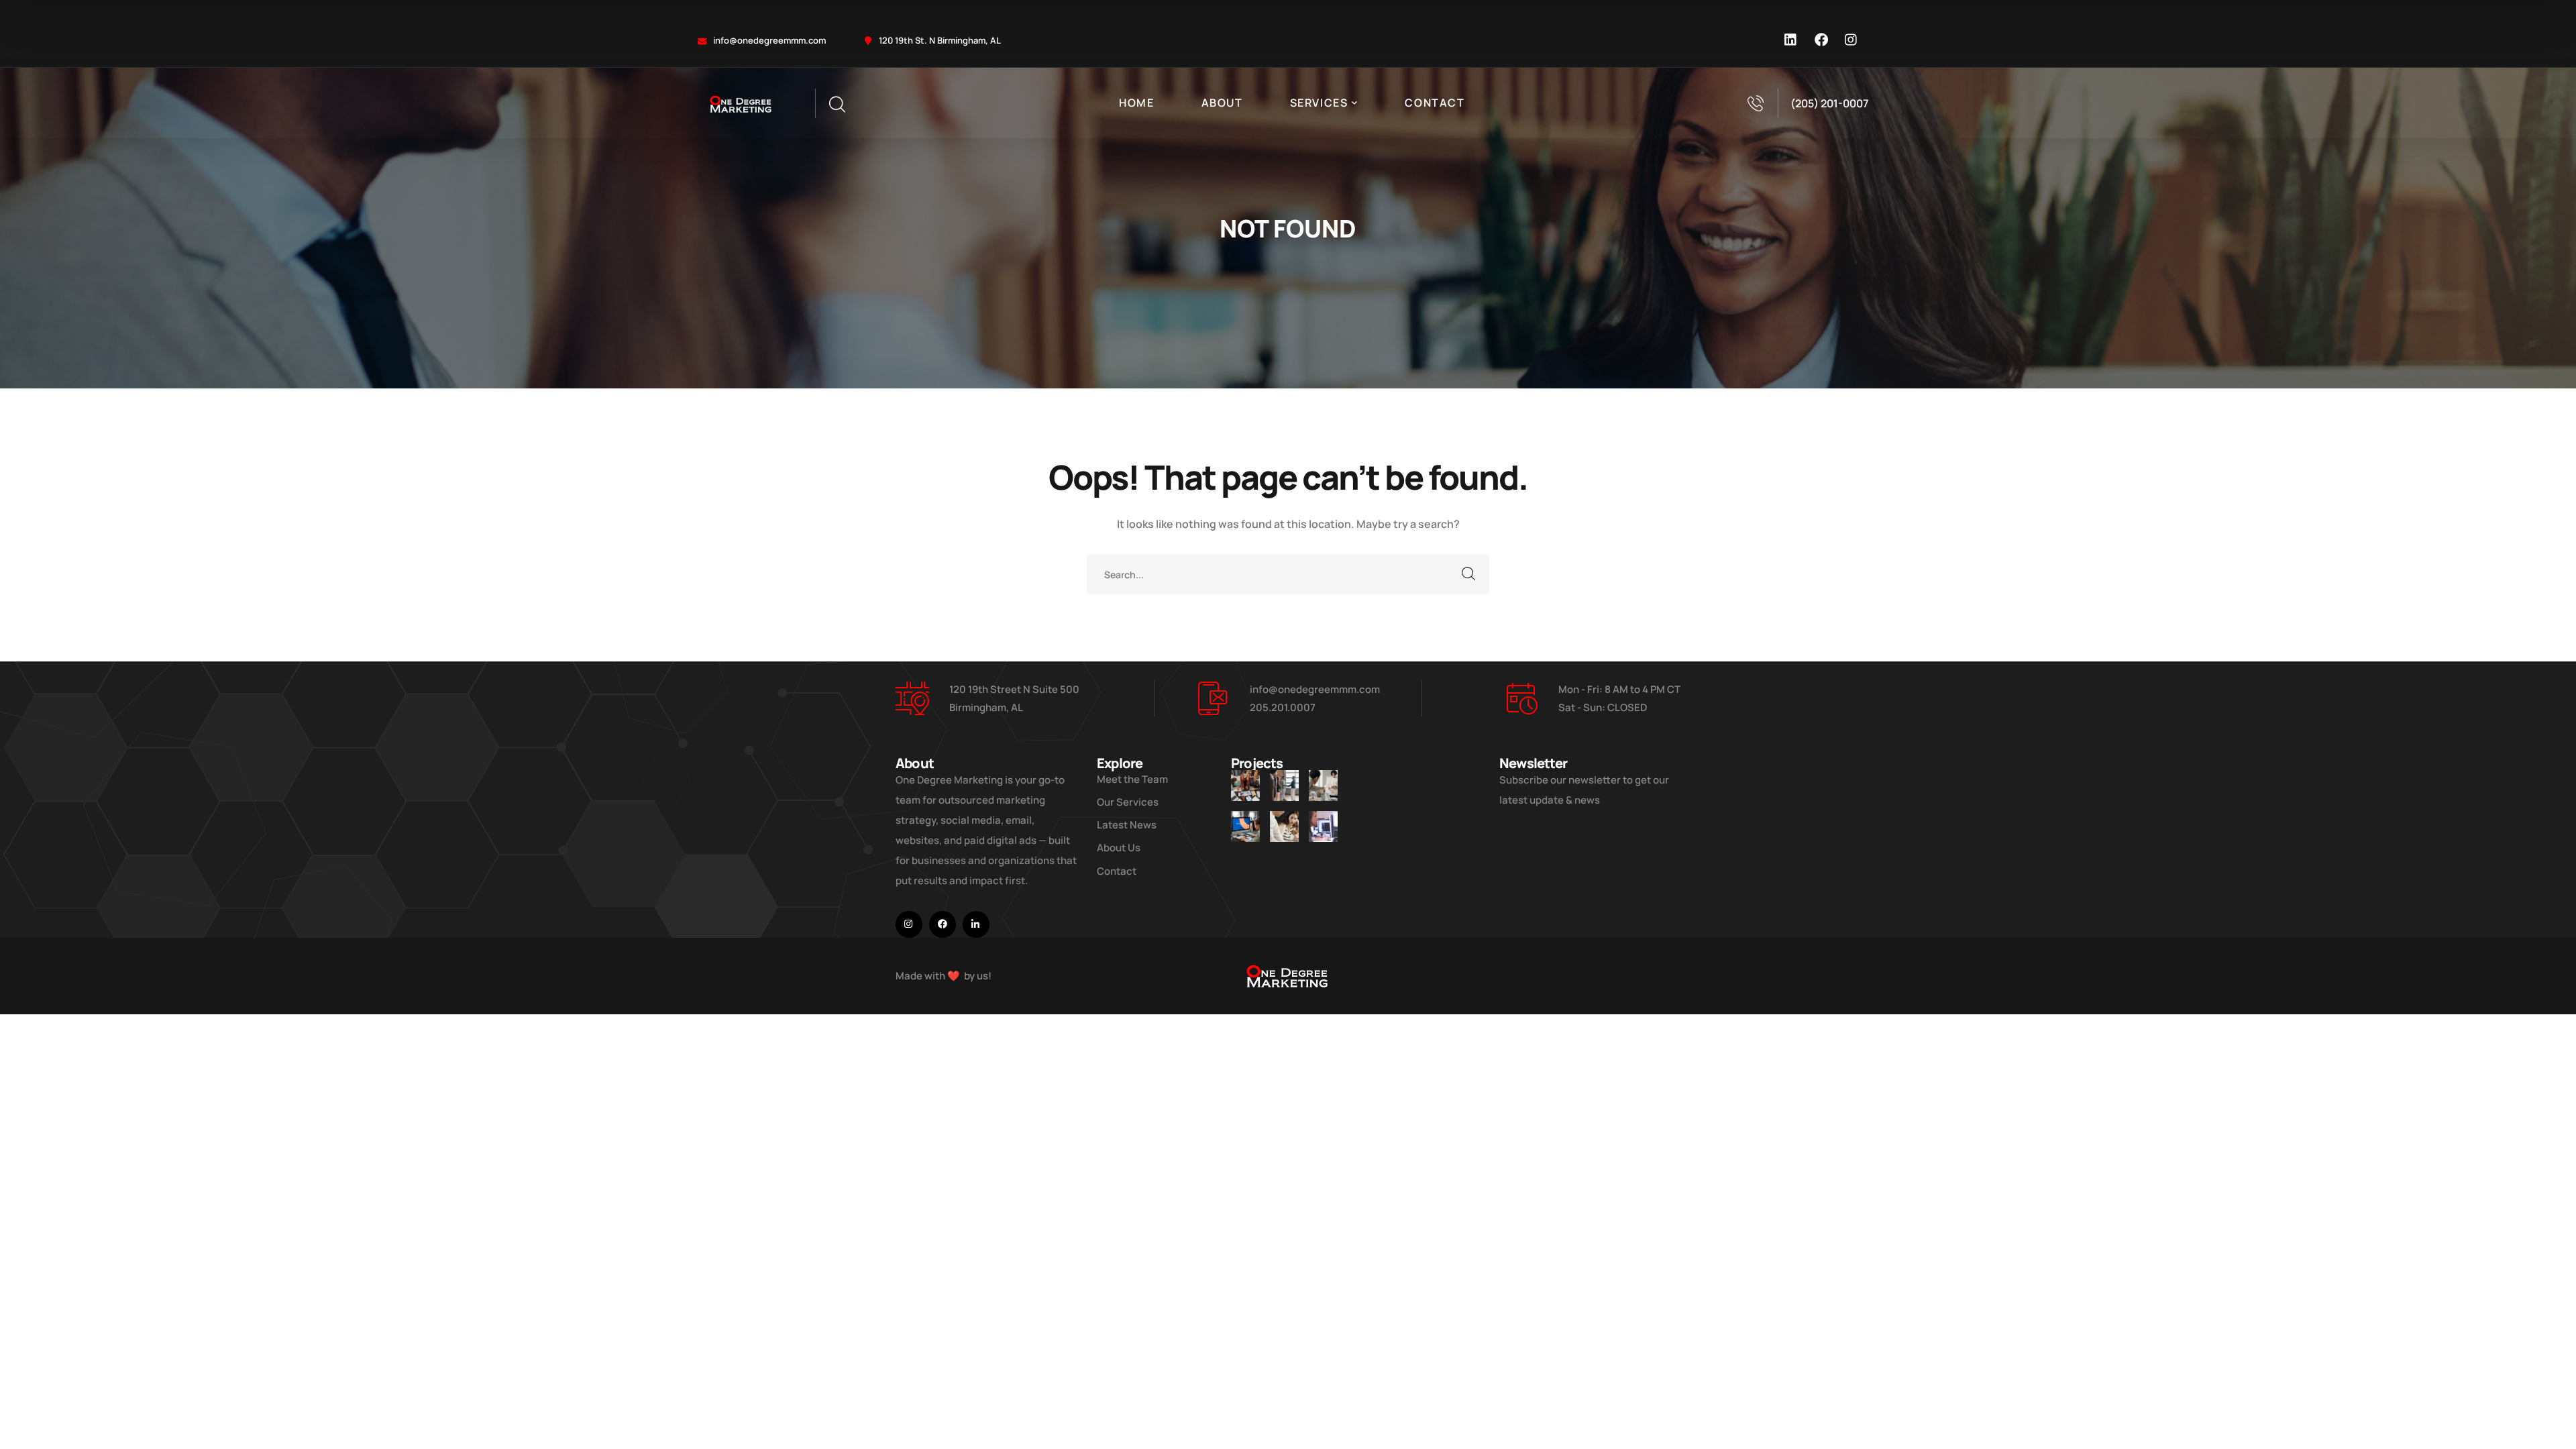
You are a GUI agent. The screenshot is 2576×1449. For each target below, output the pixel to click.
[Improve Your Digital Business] (1245, 786)
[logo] (741, 103)
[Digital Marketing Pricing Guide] (1323, 786)
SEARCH (1469, 574)
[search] (837, 105)
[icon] (1791, 40)
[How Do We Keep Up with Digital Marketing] (1245, 826)
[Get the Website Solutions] (1323, 826)
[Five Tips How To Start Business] (1284, 786)
